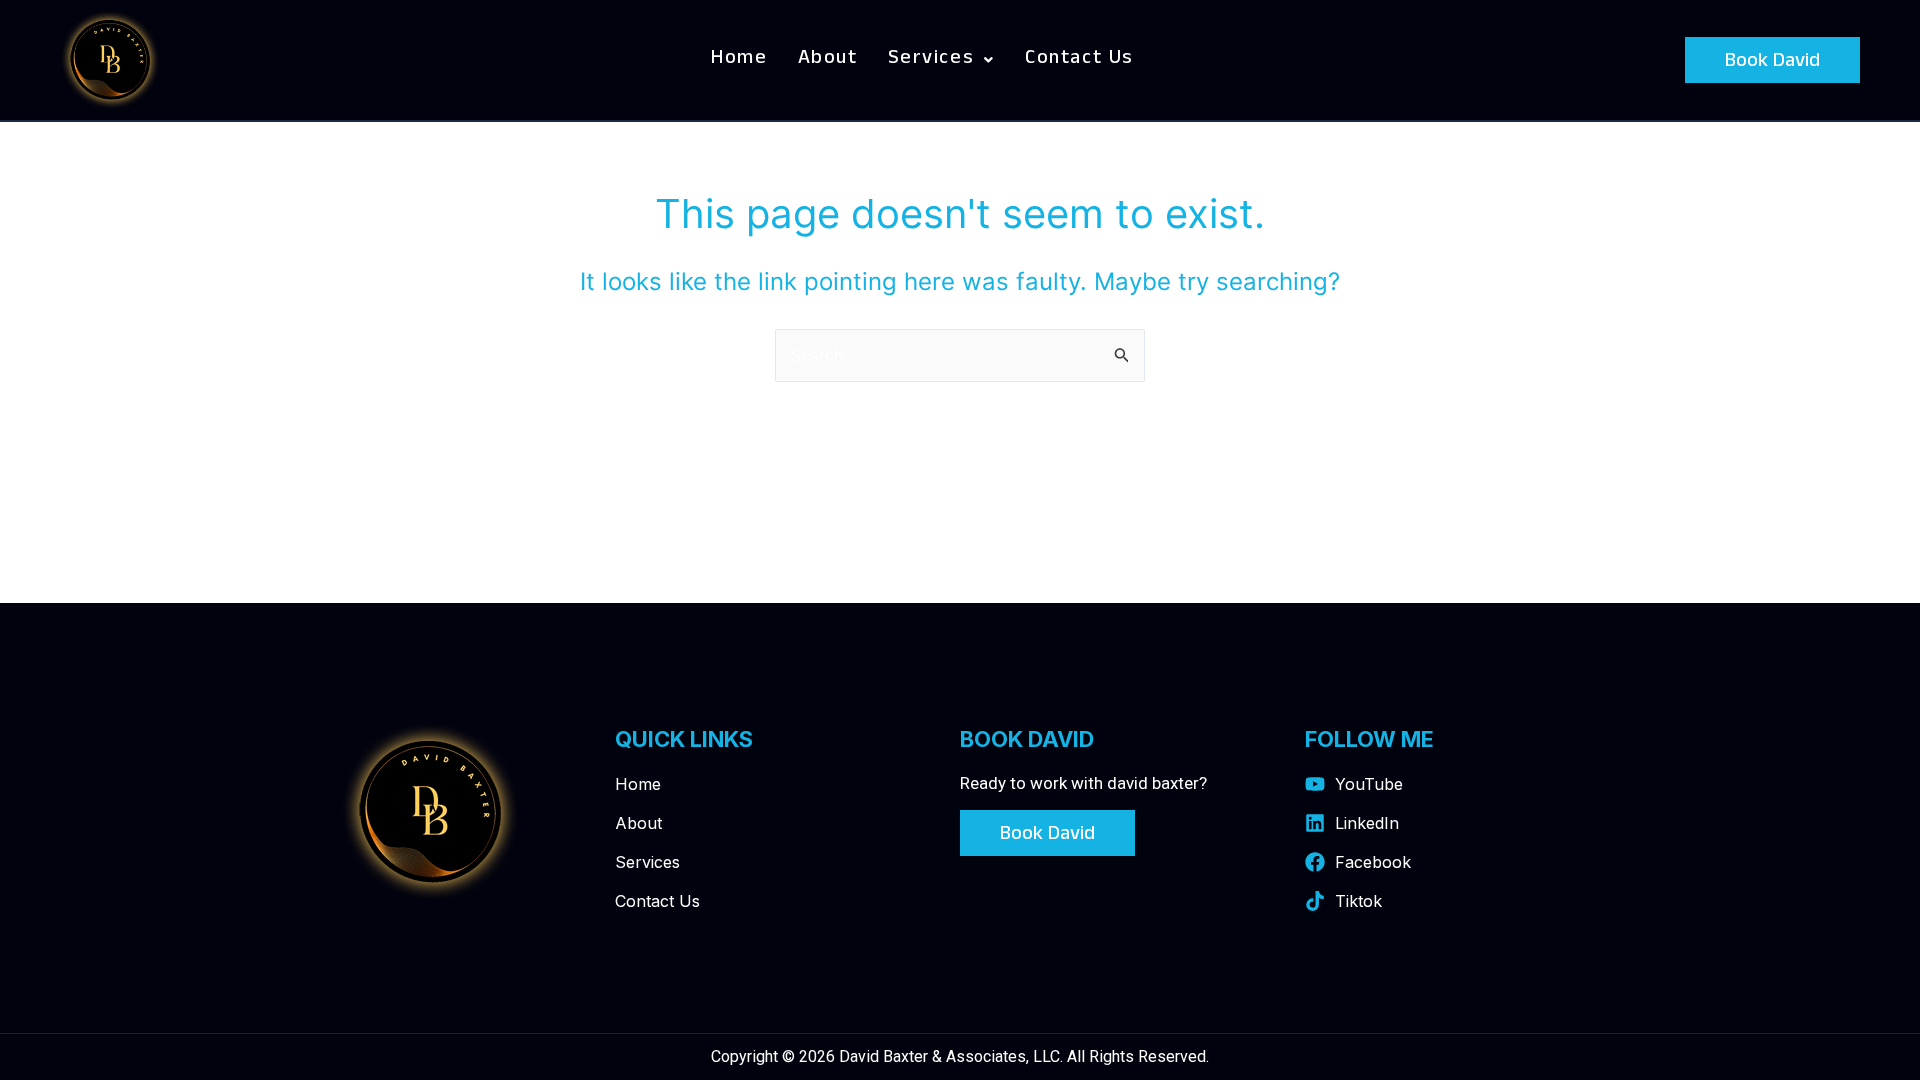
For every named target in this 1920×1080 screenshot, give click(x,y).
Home (739, 59)
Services (931, 59)
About (828, 59)
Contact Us (1079, 59)
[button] (941, 60)
